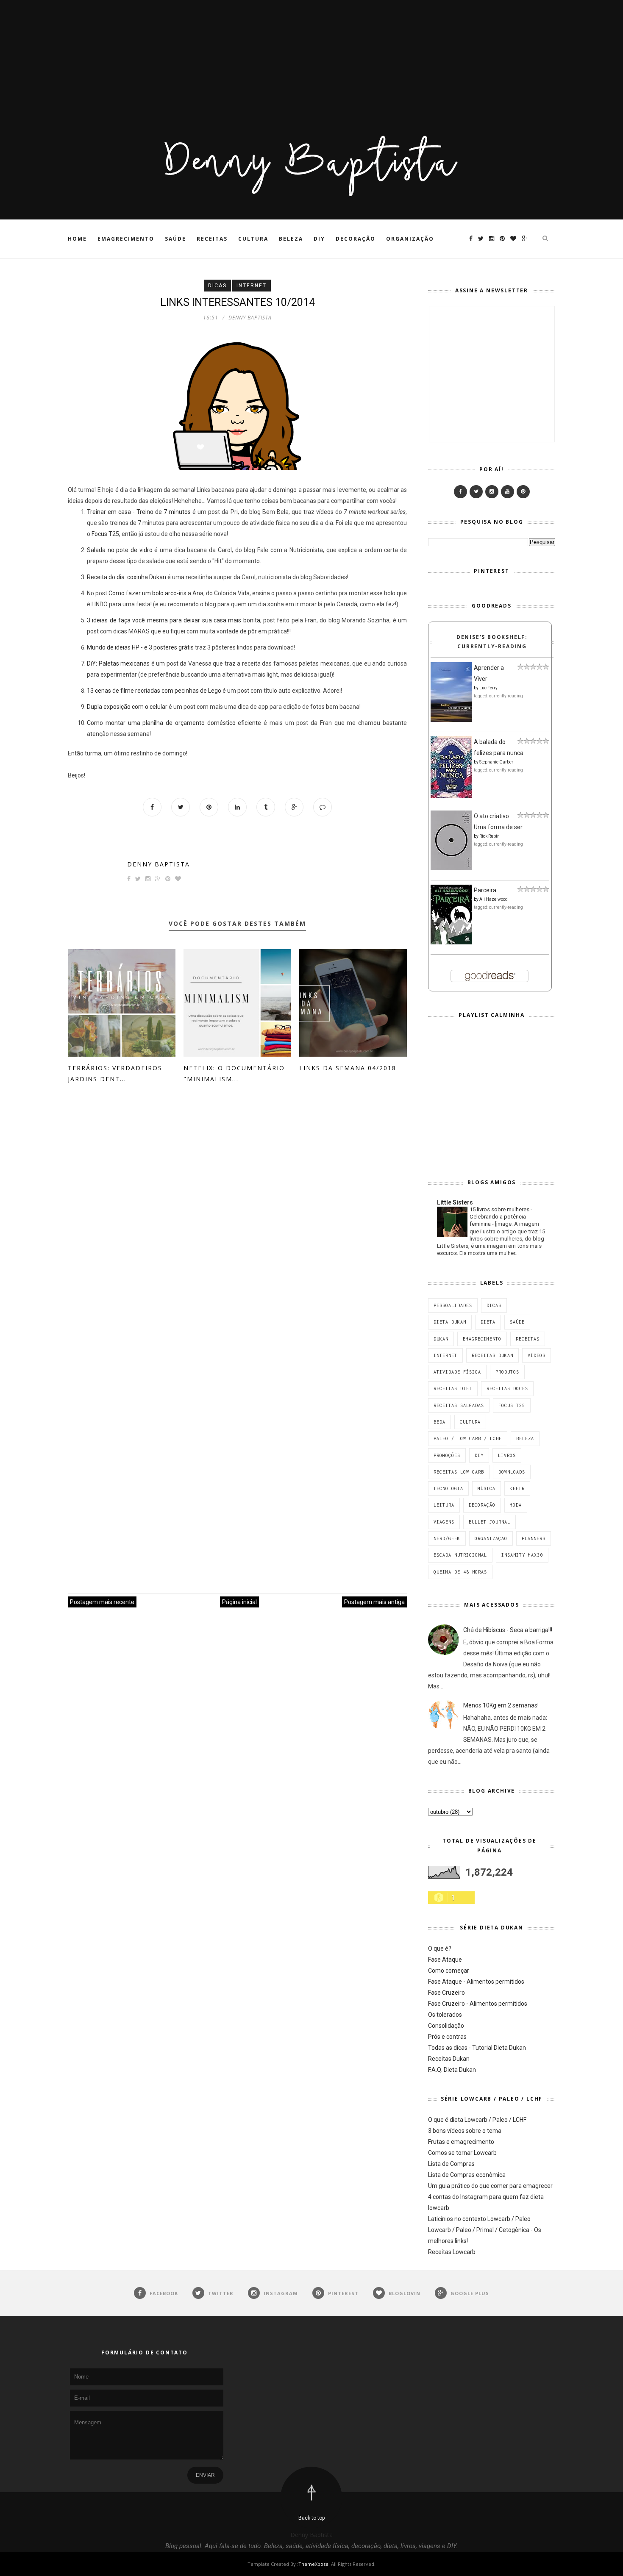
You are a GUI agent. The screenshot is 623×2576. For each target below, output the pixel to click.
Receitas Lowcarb (452, 2252)
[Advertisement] (254, 59)
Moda (516, 1505)
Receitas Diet (453, 1388)
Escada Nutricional (460, 1555)
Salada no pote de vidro (120, 550)
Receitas (212, 239)
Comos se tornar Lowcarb (462, 2153)
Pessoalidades (453, 1305)
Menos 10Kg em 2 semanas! (501, 1705)
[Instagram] (492, 492)
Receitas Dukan (492, 1355)
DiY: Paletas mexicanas (118, 663)
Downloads (512, 1472)
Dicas (217, 286)
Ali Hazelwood (494, 899)
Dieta (488, 1322)
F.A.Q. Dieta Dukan (452, 2070)
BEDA (439, 1422)
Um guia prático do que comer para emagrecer (490, 2186)
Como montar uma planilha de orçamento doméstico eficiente (174, 723)
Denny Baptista (159, 864)
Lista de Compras (451, 2164)
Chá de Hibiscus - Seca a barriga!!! (508, 1630)
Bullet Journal (489, 1522)
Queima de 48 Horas (460, 1572)
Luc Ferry (488, 688)
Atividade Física (457, 1372)
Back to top (311, 2518)
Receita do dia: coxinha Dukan (127, 577)
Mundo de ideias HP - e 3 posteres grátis (140, 647)
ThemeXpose (313, 2564)
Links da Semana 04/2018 (348, 1068)
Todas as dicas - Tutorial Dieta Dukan (477, 2048)
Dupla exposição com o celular (127, 707)
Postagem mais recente (102, 1602)
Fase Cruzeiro (446, 1993)
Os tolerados (445, 2015)
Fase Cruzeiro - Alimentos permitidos (478, 2004)
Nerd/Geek (447, 1538)
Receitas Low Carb (459, 1472)
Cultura (253, 239)
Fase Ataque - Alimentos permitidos (476, 1982)
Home (77, 239)
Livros (507, 1455)
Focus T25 (105, 534)
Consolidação (446, 2026)
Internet (252, 286)
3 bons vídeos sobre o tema (465, 2131)
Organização (410, 239)
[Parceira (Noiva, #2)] (451, 942)
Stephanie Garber (496, 762)
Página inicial (239, 1602)
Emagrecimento (126, 239)
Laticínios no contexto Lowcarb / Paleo (479, 2219)
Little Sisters (455, 1202)
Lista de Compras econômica (467, 2175)
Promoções (447, 1455)
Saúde (175, 239)
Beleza (291, 239)
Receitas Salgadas (459, 1405)
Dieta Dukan (450, 1322)
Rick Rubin (489, 836)
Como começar (449, 1971)
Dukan (441, 1339)
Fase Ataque (445, 1960)
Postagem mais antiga (374, 1602)
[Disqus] (237, 1224)
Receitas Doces (507, 1388)
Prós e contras (447, 2037)
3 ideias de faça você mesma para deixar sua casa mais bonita (174, 620)
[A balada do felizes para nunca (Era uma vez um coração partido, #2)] (451, 796)
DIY (319, 239)
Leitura (444, 1505)
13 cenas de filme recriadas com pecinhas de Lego (154, 691)
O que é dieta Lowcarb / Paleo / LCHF (477, 2120)
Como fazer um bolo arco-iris (147, 593)
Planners (534, 1538)
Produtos (507, 1372)
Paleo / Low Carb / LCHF (468, 1438)
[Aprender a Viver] (451, 720)
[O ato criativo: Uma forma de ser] (451, 868)
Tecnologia (448, 1488)
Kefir (517, 1488)
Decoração (356, 239)
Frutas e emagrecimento (461, 2142)
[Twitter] (476, 492)
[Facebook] (460, 492)
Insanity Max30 (522, 1555)
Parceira (485, 890)
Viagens (444, 1522)
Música (487, 1488)
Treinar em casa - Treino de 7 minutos (139, 512)
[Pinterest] (523, 492)
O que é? (440, 1949)
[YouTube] (508, 492)
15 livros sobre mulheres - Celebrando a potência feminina (501, 1217)
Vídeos (537, 1355)
